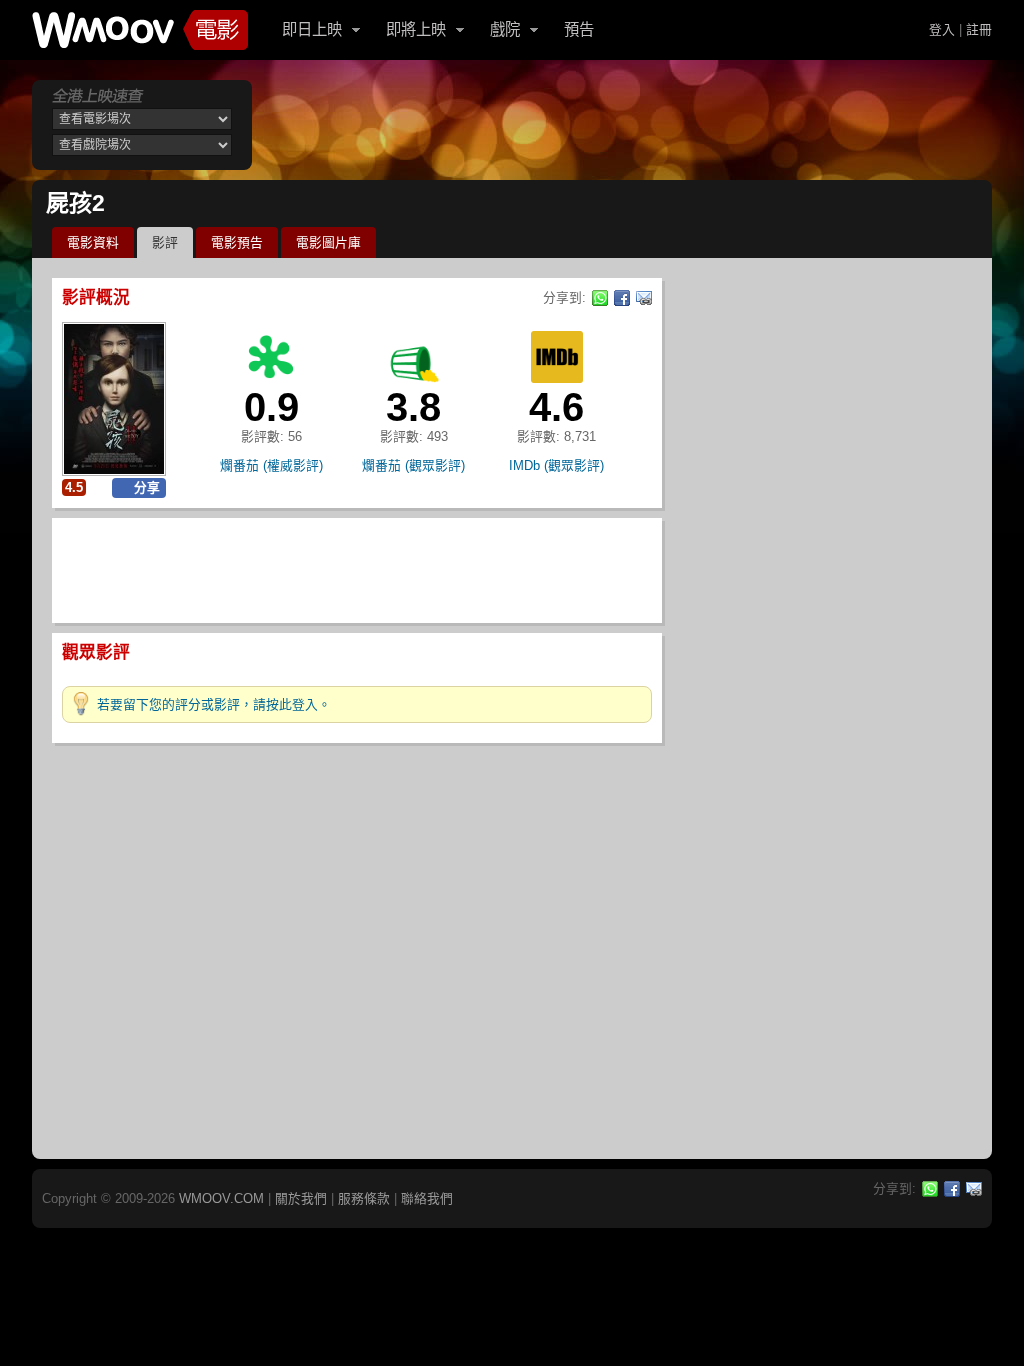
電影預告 (237, 242)
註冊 (979, 29)
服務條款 (364, 1198)
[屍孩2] (114, 399)
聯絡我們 (427, 1198)
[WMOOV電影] (140, 30)
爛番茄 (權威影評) (271, 465)
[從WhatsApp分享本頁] (600, 298)
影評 (165, 242)
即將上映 (416, 29)
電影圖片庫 (328, 242)
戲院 (505, 29)
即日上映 (312, 29)
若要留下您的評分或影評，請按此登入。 (214, 704)
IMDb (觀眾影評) (556, 465)
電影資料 (93, 242)
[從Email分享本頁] (644, 298)
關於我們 (301, 1198)
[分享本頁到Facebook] (622, 298)
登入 (942, 29)
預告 (579, 29)
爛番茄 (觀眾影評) (413, 465)
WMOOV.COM (221, 1198)
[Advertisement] (626, 125)
